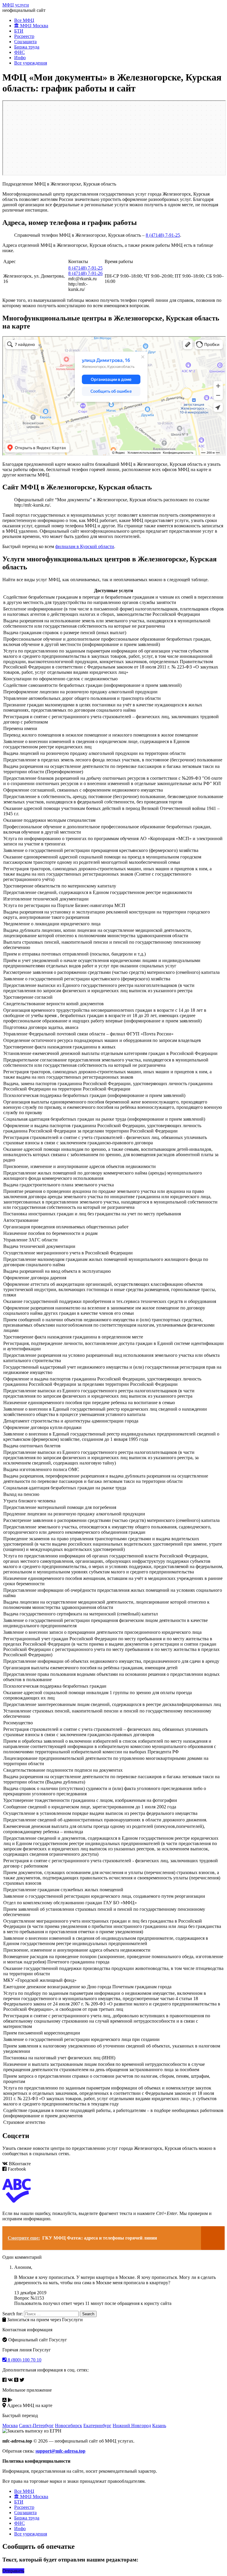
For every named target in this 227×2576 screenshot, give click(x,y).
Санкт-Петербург (36, 2426)
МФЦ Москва (34, 26)
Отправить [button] (13, 2571)
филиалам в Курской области (85, 546)
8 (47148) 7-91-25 (163, 235)
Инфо (20, 58)
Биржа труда (27, 47)
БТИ (19, 31)
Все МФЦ (24, 20)
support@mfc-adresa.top (60, 2451)
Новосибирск (69, 2426)
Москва (10, 2426)
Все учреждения (31, 63)
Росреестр (24, 36)
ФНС (20, 52)
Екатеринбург (97, 2426)
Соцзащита (25, 42)
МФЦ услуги (16, 5)
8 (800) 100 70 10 (24, 2360)
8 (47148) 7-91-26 (85, 273)
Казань (159, 2426)
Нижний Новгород (132, 2426)
